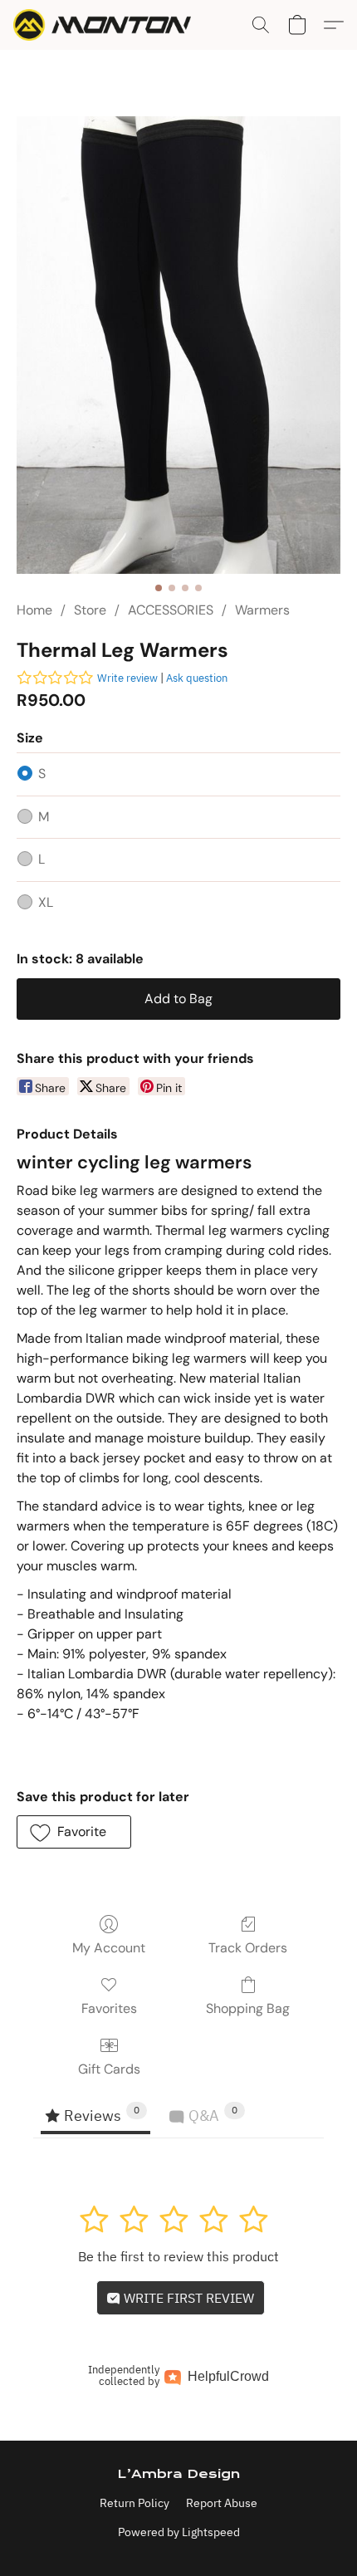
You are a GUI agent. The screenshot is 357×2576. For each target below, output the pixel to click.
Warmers (262, 610)
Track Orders (248, 1948)
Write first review (187, 2298)
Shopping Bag (248, 2008)
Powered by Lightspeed (179, 2532)
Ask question (197, 678)
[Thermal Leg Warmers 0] (178, 345)
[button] (107, 25)
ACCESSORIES (171, 610)
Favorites (109, 2008)
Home (34, 610)
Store (90, 610)
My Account (109, 1948)
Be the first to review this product (178, 2256)
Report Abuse (222, 2503)
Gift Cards (109, 2069)
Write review (127, 678)
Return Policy (134, 2503)
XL (46, 902)
